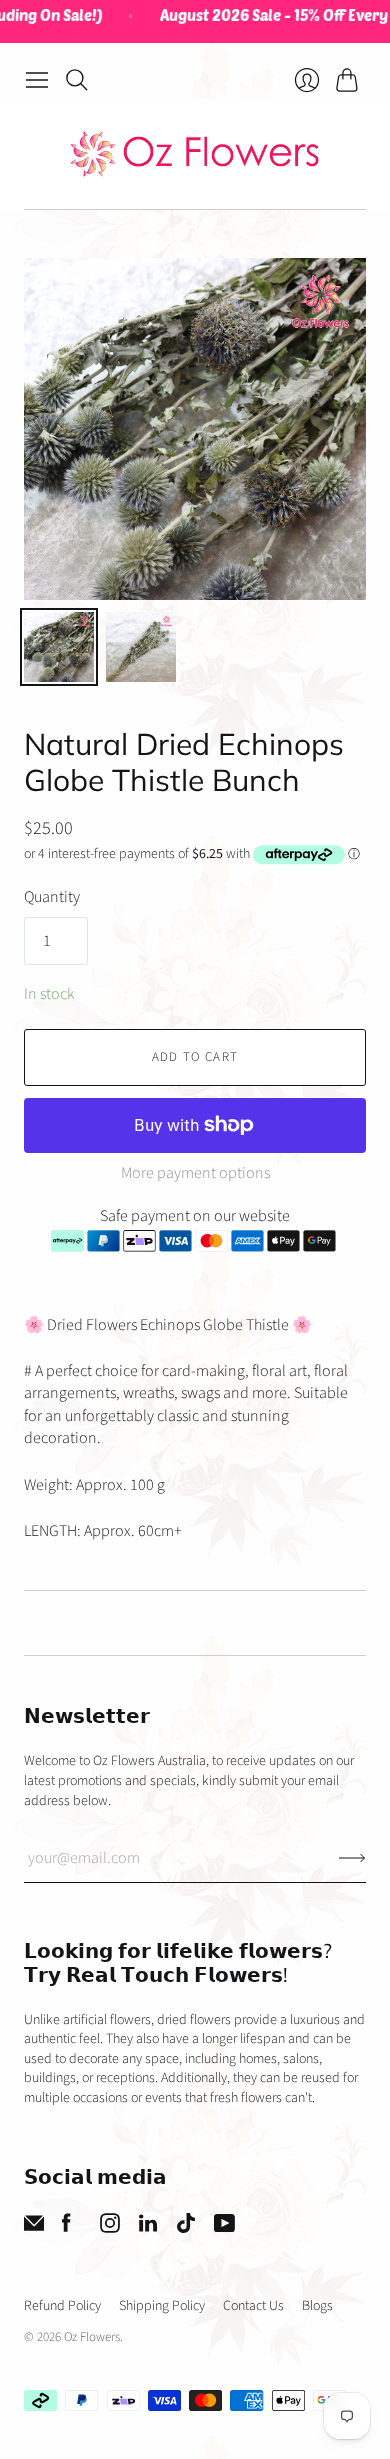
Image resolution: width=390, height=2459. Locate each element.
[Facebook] (66, 2228)
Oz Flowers (92, 2337)
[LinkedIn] (148, 2228)
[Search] (77, 80)
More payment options (195, 1173)
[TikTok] (186, 2228)
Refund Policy (62, 2306)
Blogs (317, 2306)
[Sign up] (352, 1858)
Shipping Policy (162, 2306)
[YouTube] (224, 2228)
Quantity (52, 897)
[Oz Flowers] (195, 154)
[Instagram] (110, 2228)
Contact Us (253, 2306)
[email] (34, 2228)
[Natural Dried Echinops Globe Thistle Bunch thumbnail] (59, 647)
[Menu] (37, 80)
